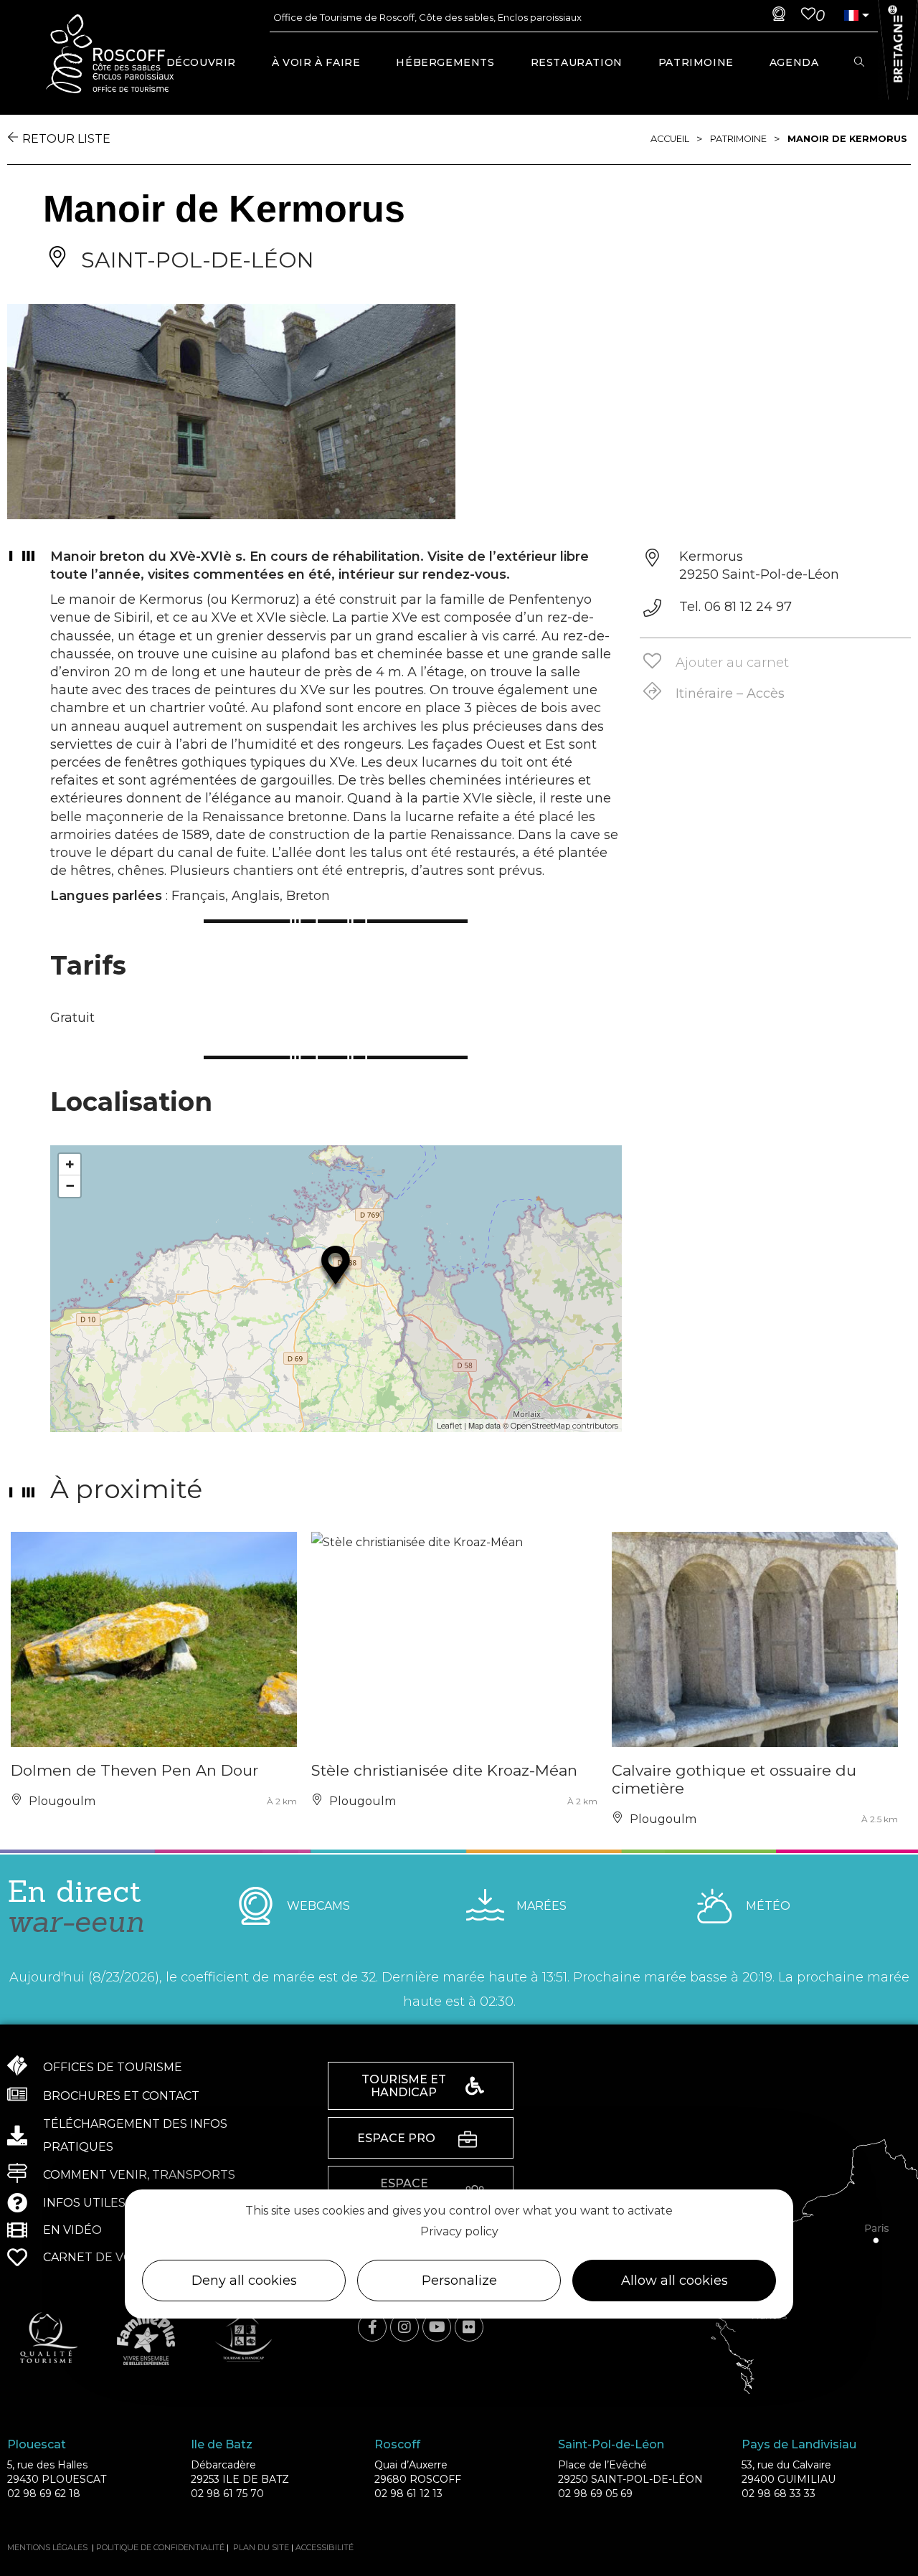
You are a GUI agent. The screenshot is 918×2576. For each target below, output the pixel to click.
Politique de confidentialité (160, 2547)
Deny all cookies (244, 2281)
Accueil (670, 139)
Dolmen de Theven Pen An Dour (134, 1770)
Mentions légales (47, 2547)
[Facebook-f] (372, 2327)
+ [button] (70, 1164)
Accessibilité (325, 2547)
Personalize (459, 2281)
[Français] (851, 15)
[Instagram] (404, 2327)
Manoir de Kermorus (847, 139)
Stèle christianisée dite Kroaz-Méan (444, 1770)
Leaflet (449, 1426)
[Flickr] (469, 2327)
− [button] (70, 1186)
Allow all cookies (675, 2281)
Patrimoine (738, 139)
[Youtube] (437, 2327)
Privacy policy (459, 2231)
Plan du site (261, 2547)
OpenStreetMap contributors (564, 1426)
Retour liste (66, 139)
